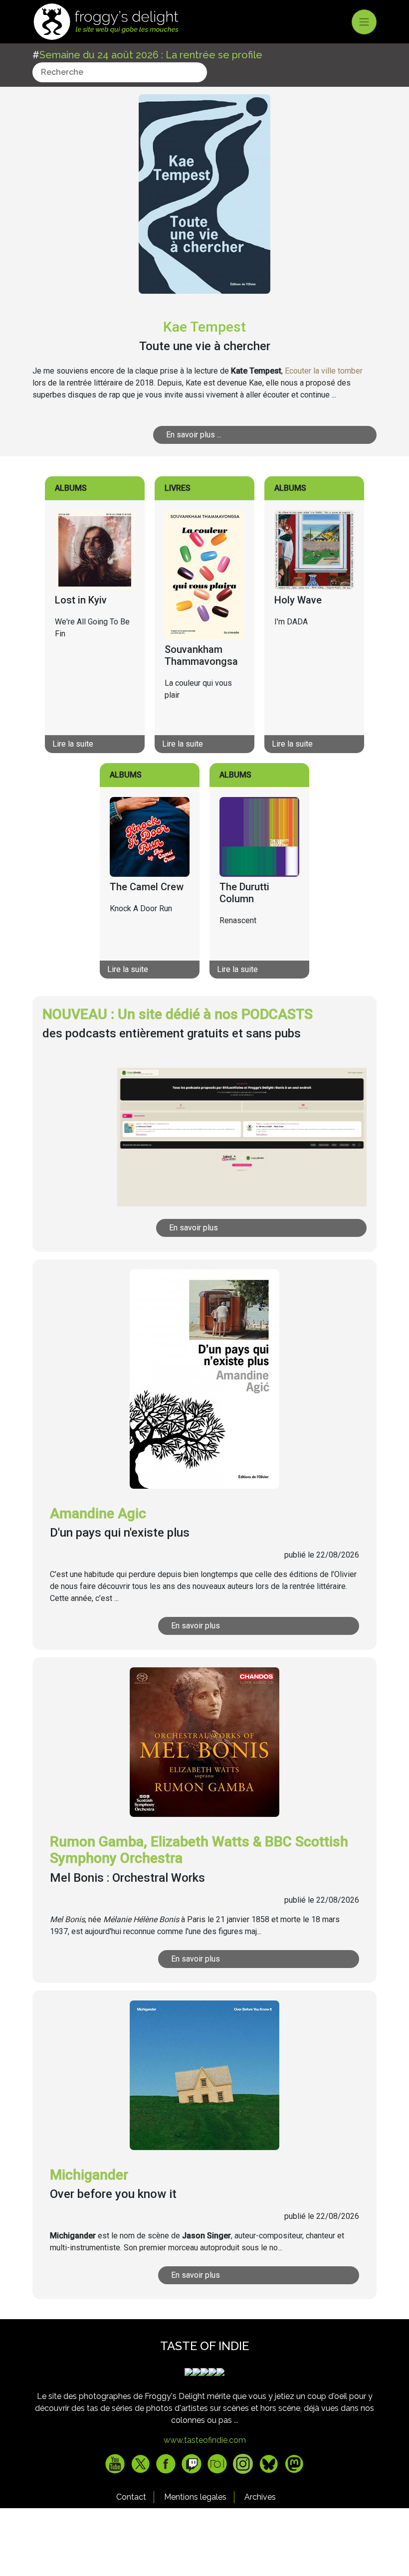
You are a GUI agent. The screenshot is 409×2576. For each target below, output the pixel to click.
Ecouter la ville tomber (324, 371)
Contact (131, 2497)
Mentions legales (195, 2497)
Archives (260, 2497)
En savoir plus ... (194, 435)
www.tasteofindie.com (205, 2440)
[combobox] (120, 72)
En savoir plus (194, 1228)
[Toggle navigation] (364, 22)
